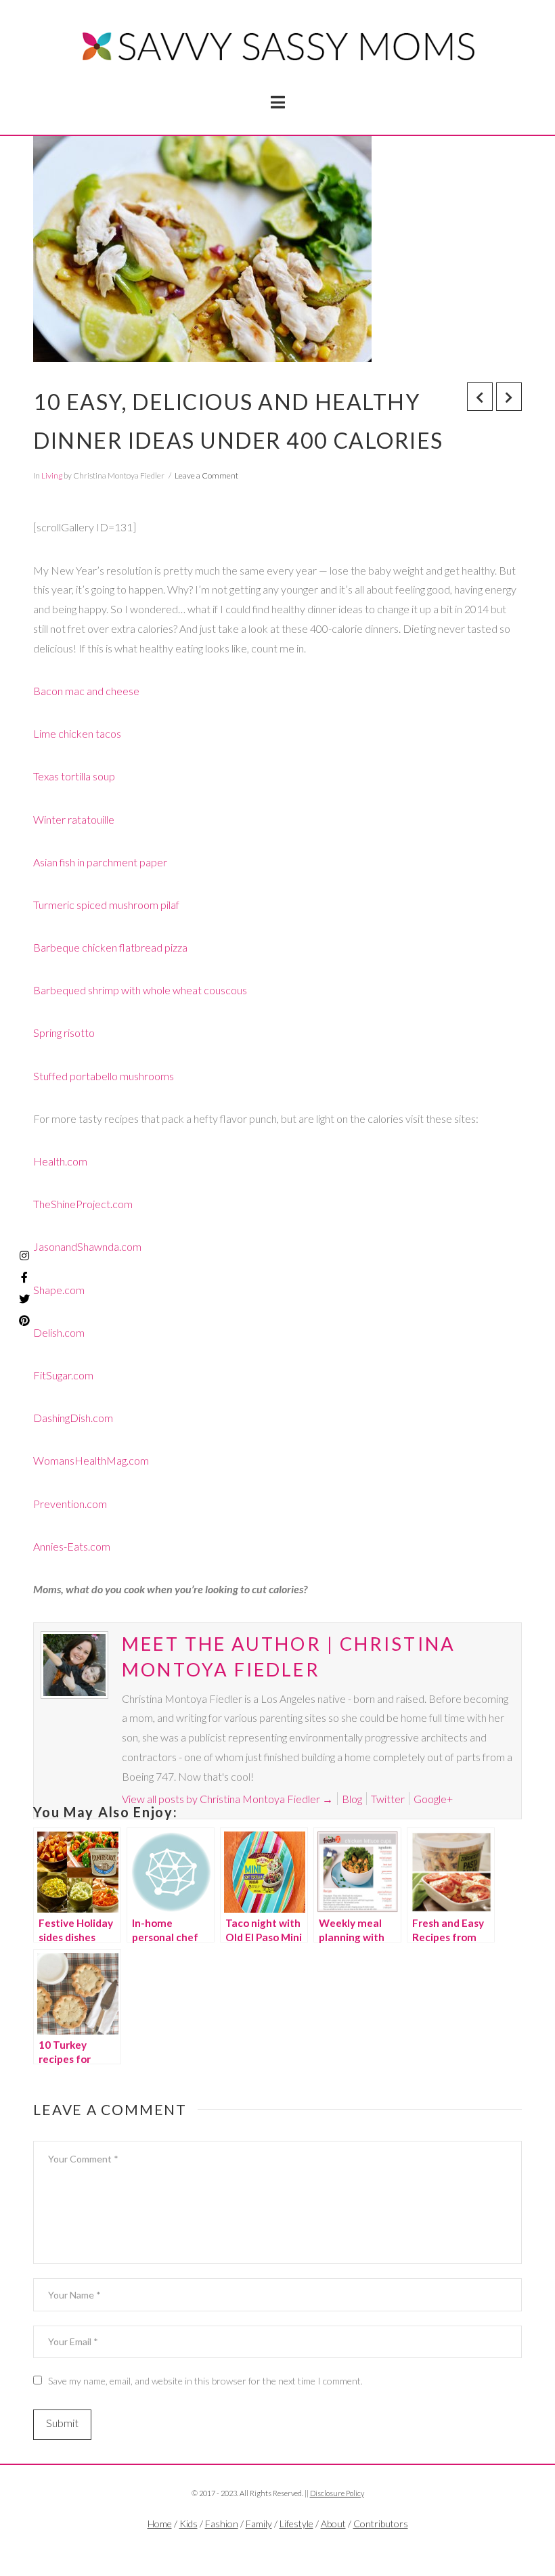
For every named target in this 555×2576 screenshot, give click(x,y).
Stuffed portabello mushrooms (104, 1076)
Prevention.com (70, 1504)
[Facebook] (257, 2546)
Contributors (381, 2524)
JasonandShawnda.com (87, 1246)
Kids (188, 2524)
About (333, 2524)
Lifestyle (296, 2524)
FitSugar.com (63, 1375)
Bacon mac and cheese (86, 691)
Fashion (222, 2524)
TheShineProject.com (83, 1204)
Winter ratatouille (74, 819)
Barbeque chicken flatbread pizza (110, 947)
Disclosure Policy (337, 2493)
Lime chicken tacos (77, 733)
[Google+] (298, 2546)
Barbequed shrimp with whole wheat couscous (140, 990)
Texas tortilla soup (74, 776)
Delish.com (59, 1332)
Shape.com (59, 1290)
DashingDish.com (73, 1418)
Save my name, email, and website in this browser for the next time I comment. (205, 2381)
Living (52, 475)
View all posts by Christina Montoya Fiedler (227, 1799)
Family (259, 2524)
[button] (278, 102)
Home (160, 2524)
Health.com (60, 1161)
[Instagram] (24, 1256)
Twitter (388, 1799)
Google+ (433, 1799)
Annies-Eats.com (72, 1546)
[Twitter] (277, 2546)
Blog (352, 1799)
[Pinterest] (24, 1320)
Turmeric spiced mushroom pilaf (106, 905)
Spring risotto (64, 1032)
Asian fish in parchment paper (100, 862)
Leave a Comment (206, 475)
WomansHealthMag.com (91, 1460)
